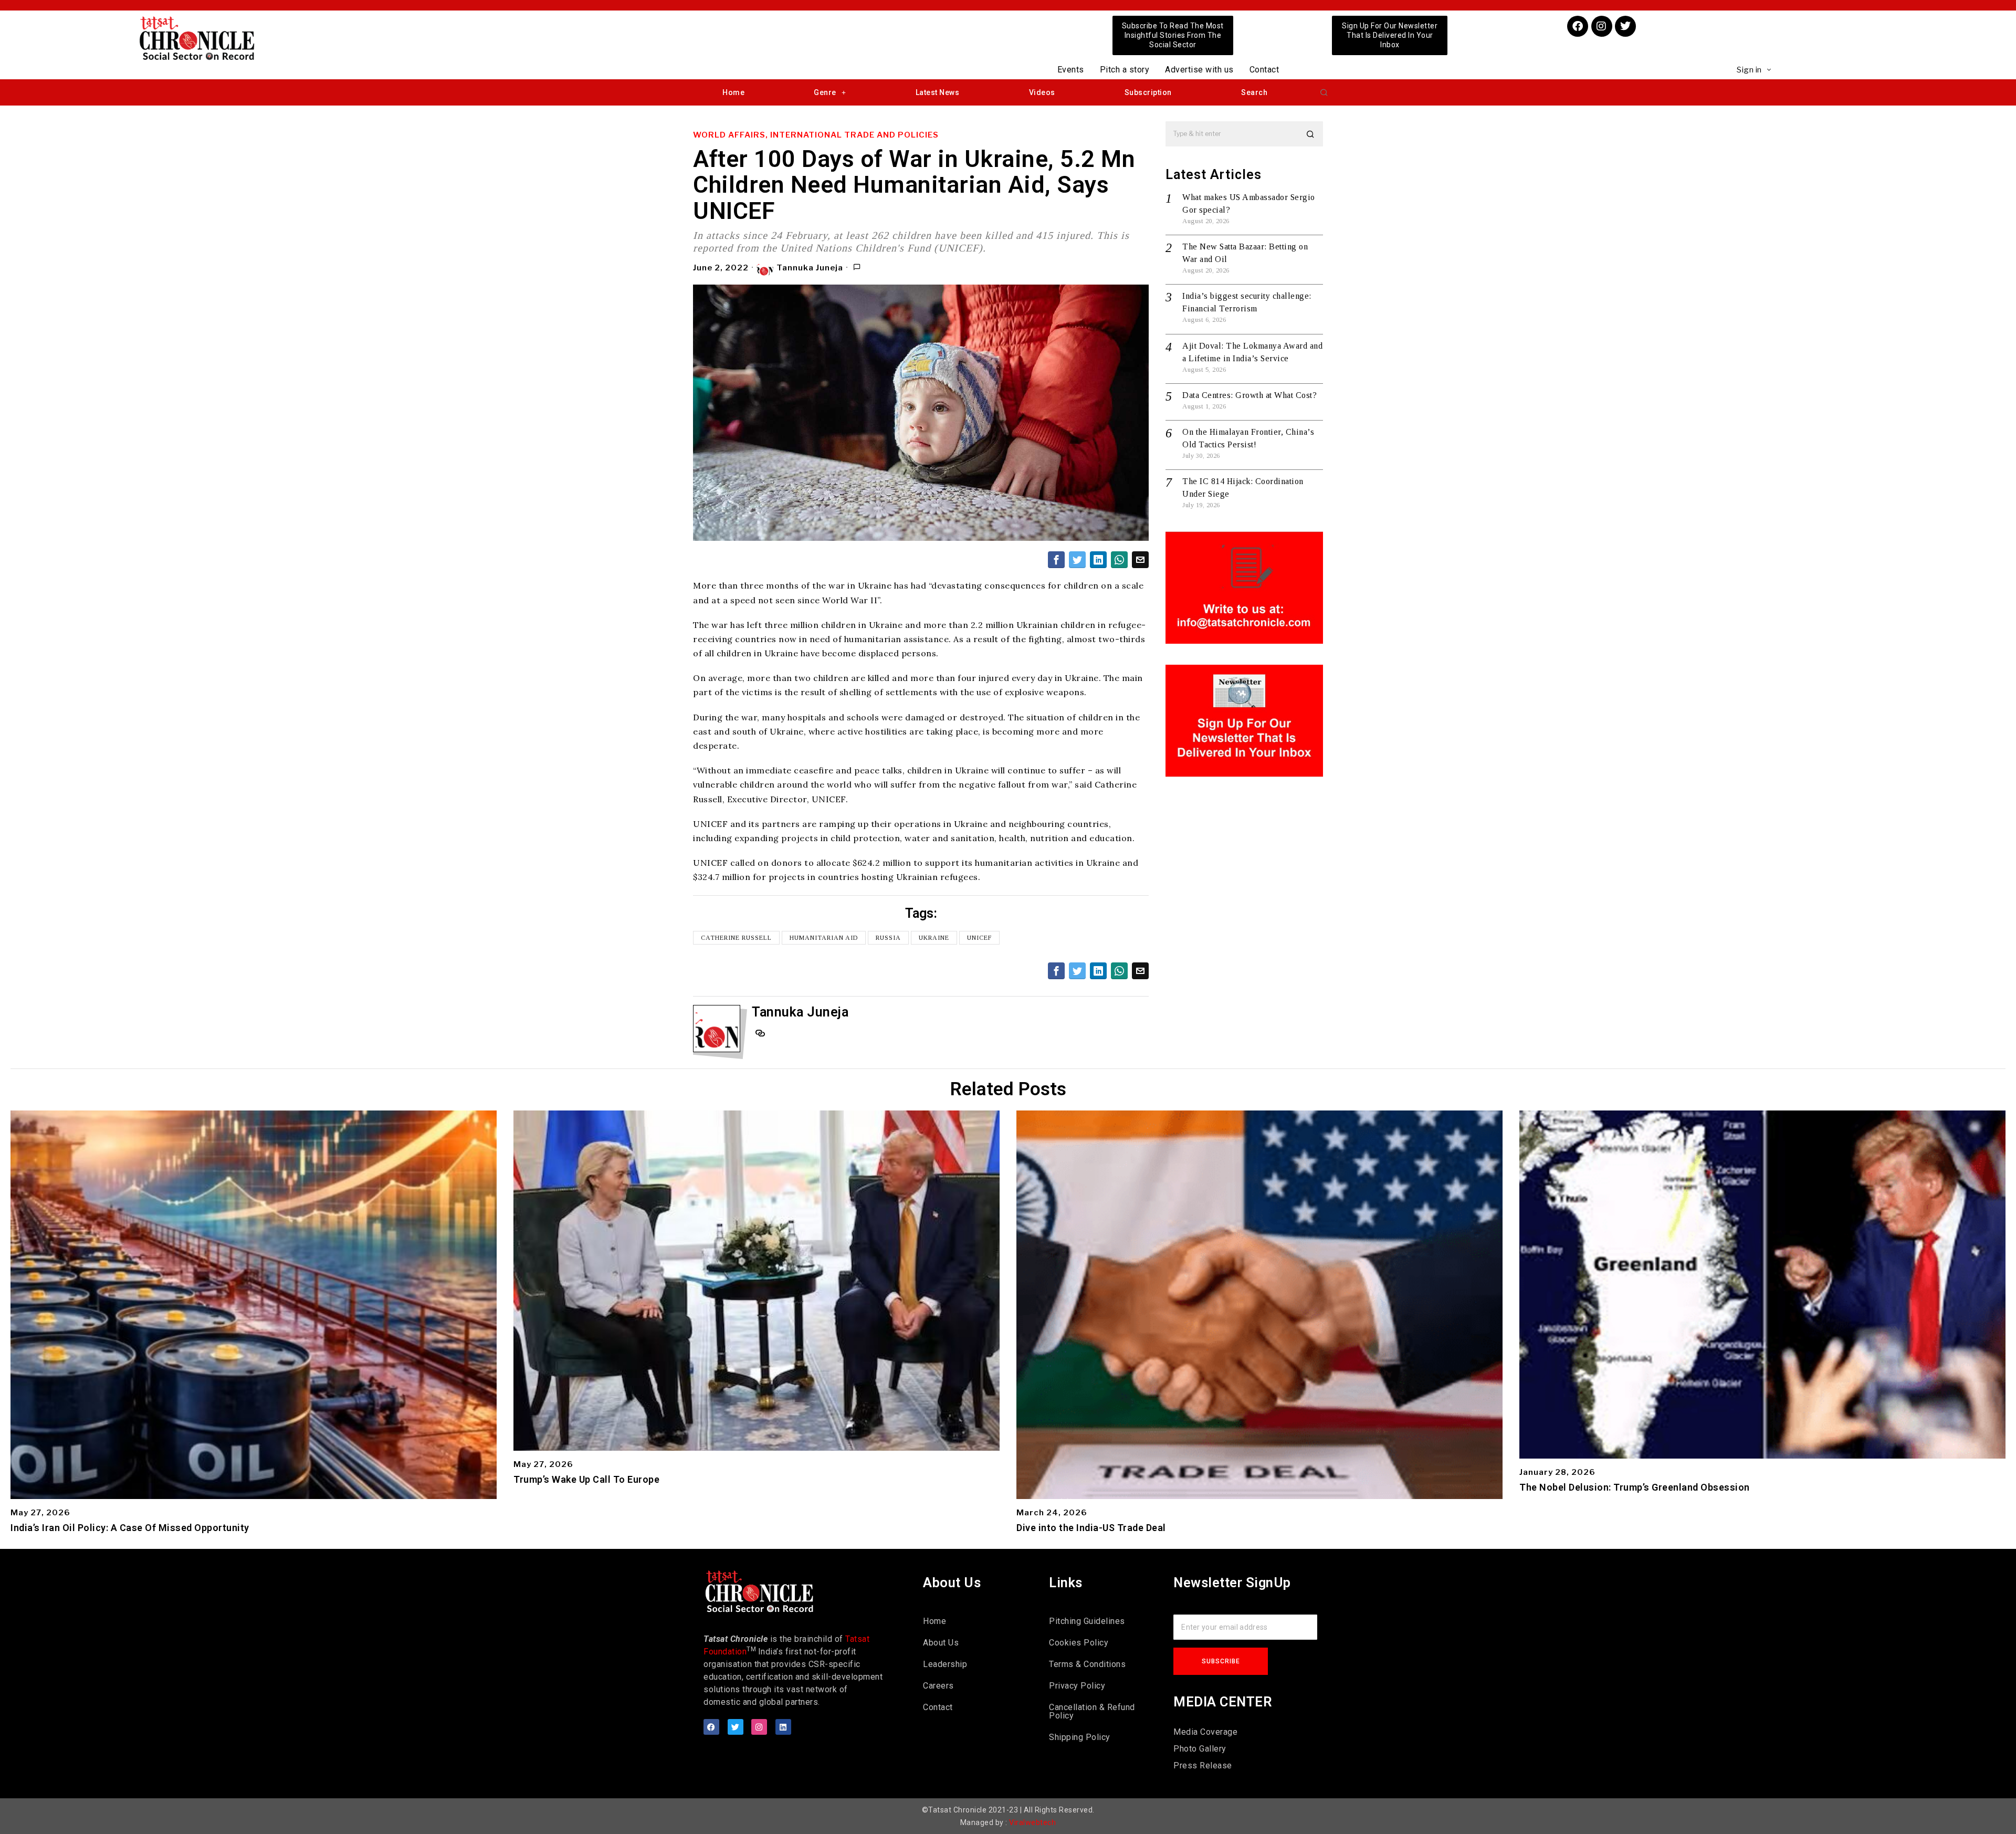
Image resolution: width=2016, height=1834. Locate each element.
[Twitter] (1625, 26)
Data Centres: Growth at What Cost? (1249, 395)
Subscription (1148, 92)
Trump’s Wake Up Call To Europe (586, 1480)
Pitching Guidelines (1087, 1621)
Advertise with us (1199, 70)
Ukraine (934, 938)
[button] (1324, 92)
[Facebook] (1578, 26)
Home (733, 92)
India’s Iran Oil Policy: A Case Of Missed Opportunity (130, 1528)
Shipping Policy (1080, 1737)
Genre (825, 92)
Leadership (945, 1664)
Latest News (938, 92)
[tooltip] (1056, 560)
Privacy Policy (1077, 1686)
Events (1071, 70)
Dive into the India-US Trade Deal (1091, 1528)
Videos (1042, 92)
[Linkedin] (783, 1727)
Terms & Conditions (1087, 1664)
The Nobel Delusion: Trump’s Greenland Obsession (1635, 1487)
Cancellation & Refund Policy (1092, 1711)
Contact (1264, 70)
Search (1254, 92)
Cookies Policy (1079, 1643)
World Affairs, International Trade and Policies (816, 135)
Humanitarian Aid (824, 938)
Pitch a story (1125, 70)
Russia (888, 938)
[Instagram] (1602, 26)
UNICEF (979, 938)
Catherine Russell (736, 938)
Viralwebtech (1032, 1822)
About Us (941, 1643)
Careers (938, 1686)
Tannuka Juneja (810, 268)
